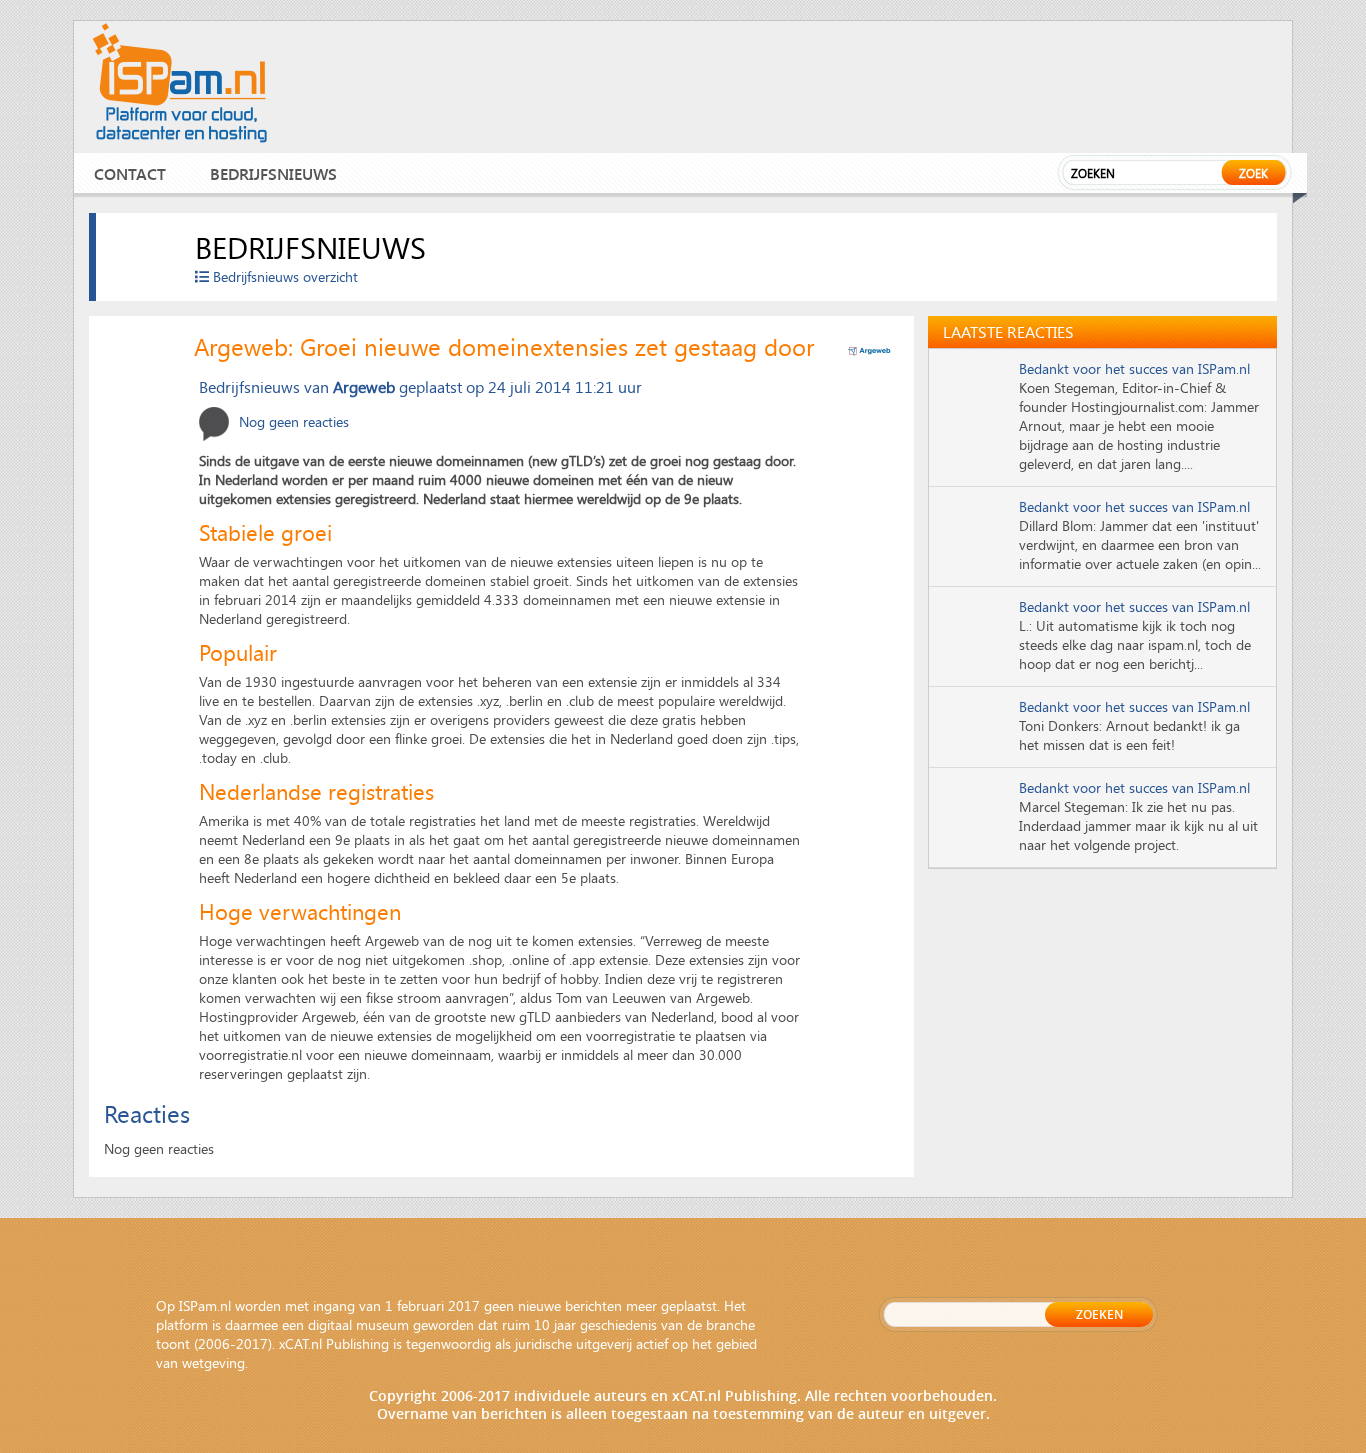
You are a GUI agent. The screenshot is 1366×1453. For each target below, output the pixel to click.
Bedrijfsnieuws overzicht (283, 276)
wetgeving (213, 1362)
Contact (130, 173)
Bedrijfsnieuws (273, 173)
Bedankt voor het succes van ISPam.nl (1134, 368)
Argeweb (364, 386)
